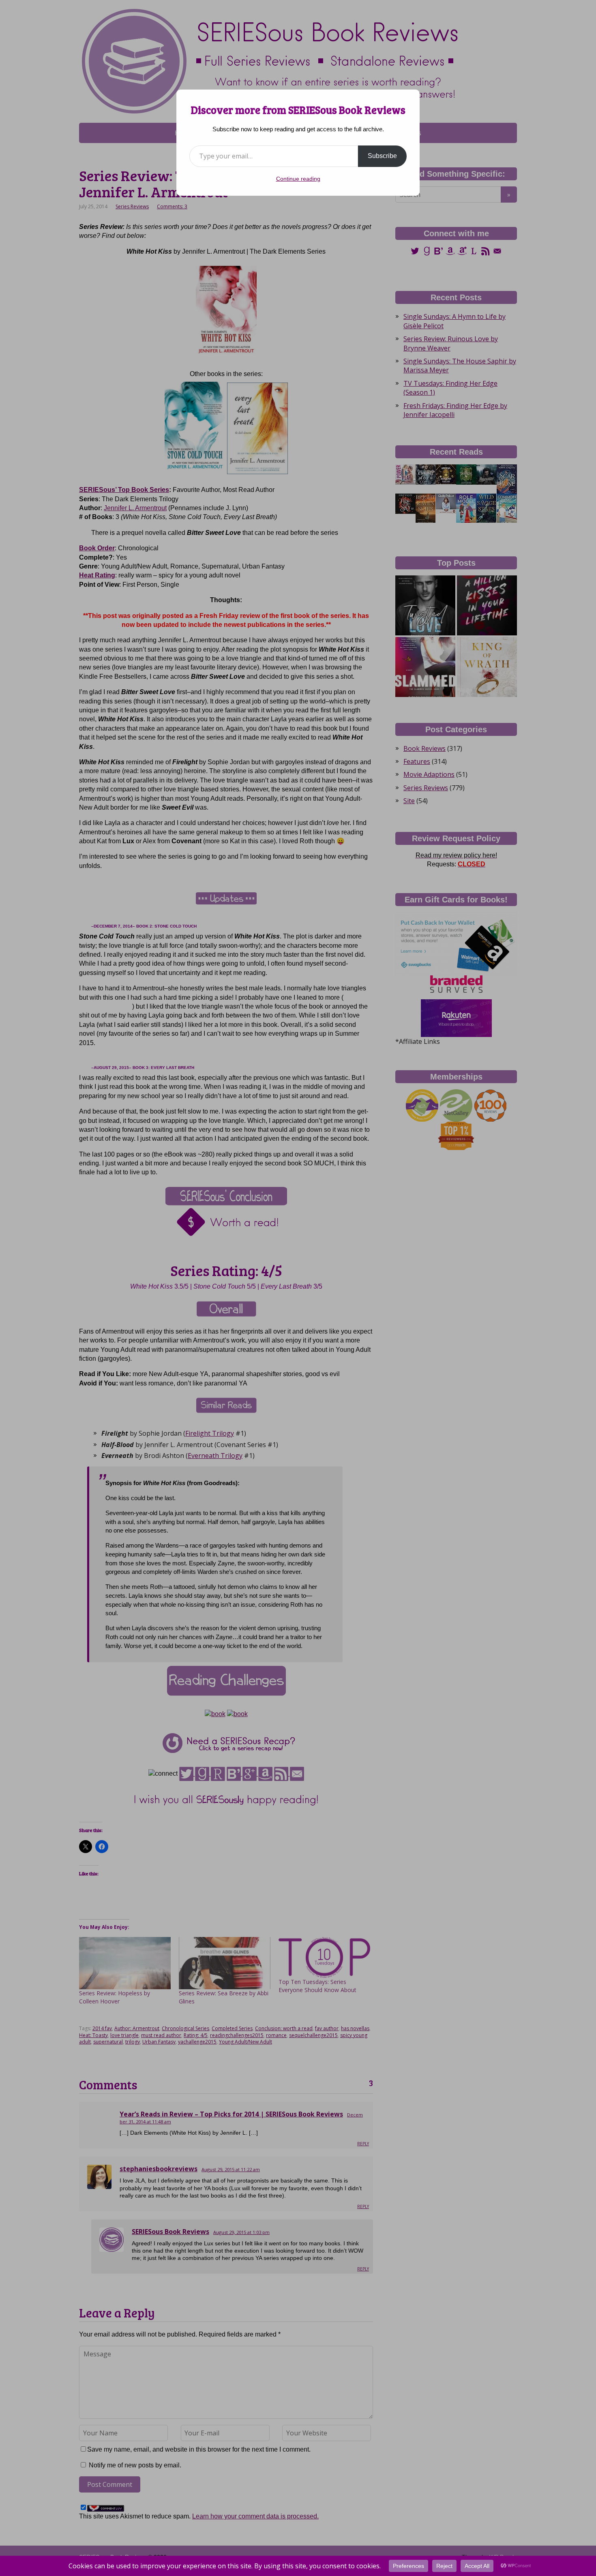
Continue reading (298, 179)
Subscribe (382, 156)
